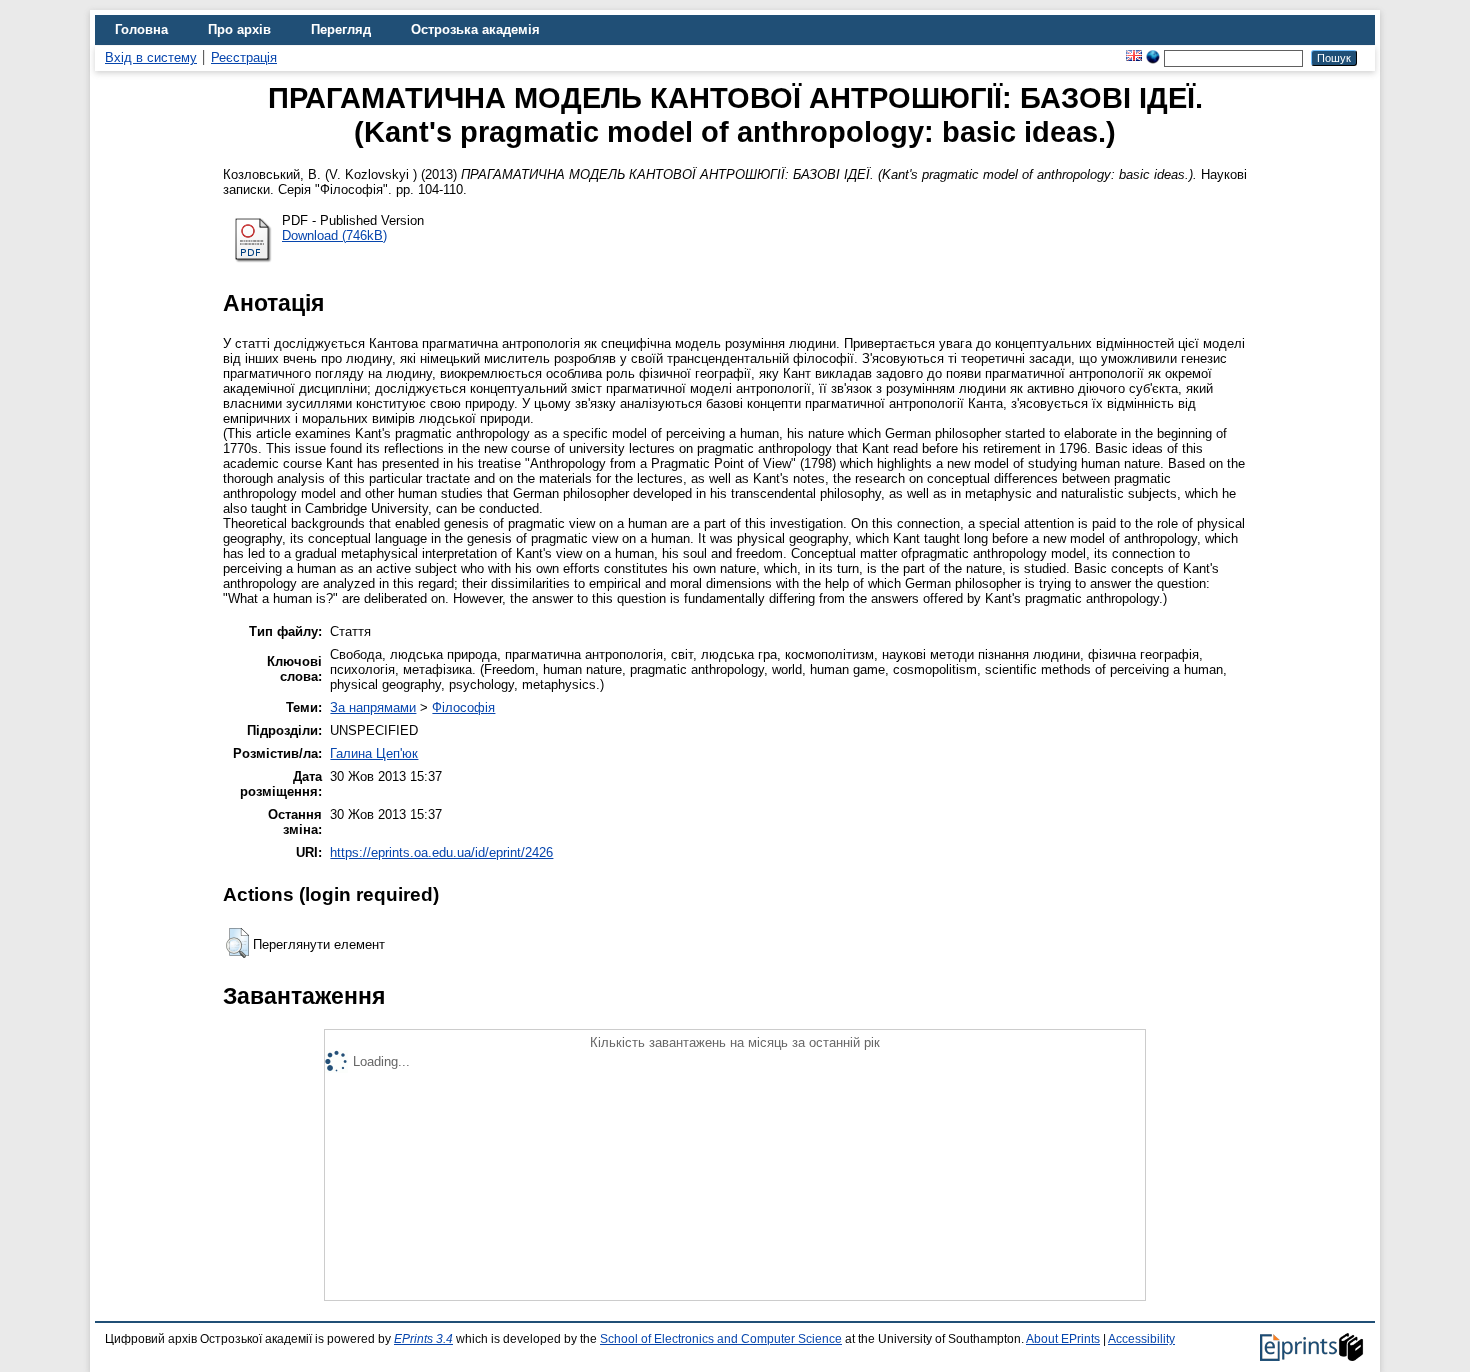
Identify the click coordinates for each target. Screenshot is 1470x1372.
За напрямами (373, 707)
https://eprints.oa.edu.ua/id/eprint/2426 (441, 852)
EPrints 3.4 (423, 1339)
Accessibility (1141, 1339)
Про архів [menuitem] (239, 29)
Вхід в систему (151, 57)
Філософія (463, 707)
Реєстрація (244, 57)
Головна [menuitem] (141, 29)
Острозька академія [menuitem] (475, 29)
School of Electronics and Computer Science (721, 1339)
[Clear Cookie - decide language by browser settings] (1153, 57)
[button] (237, 943)
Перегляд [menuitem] (341, 29)
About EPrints (1063, 1339)
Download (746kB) (334, 235)
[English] (1134, 57)
